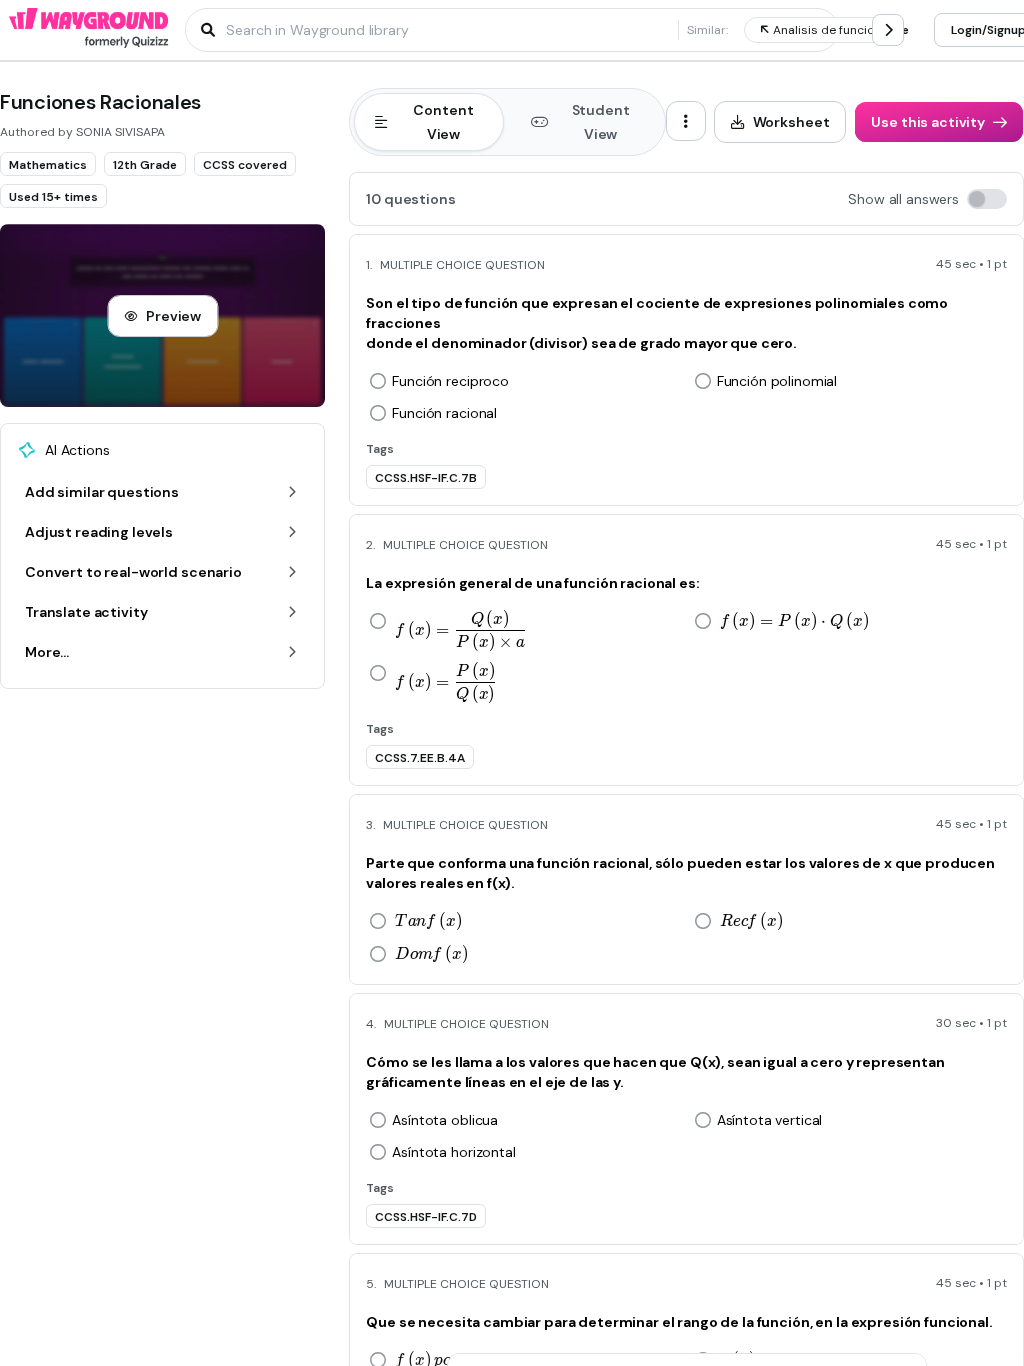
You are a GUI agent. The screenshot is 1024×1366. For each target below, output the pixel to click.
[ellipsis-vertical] (686, 121)
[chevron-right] (888, 30)
